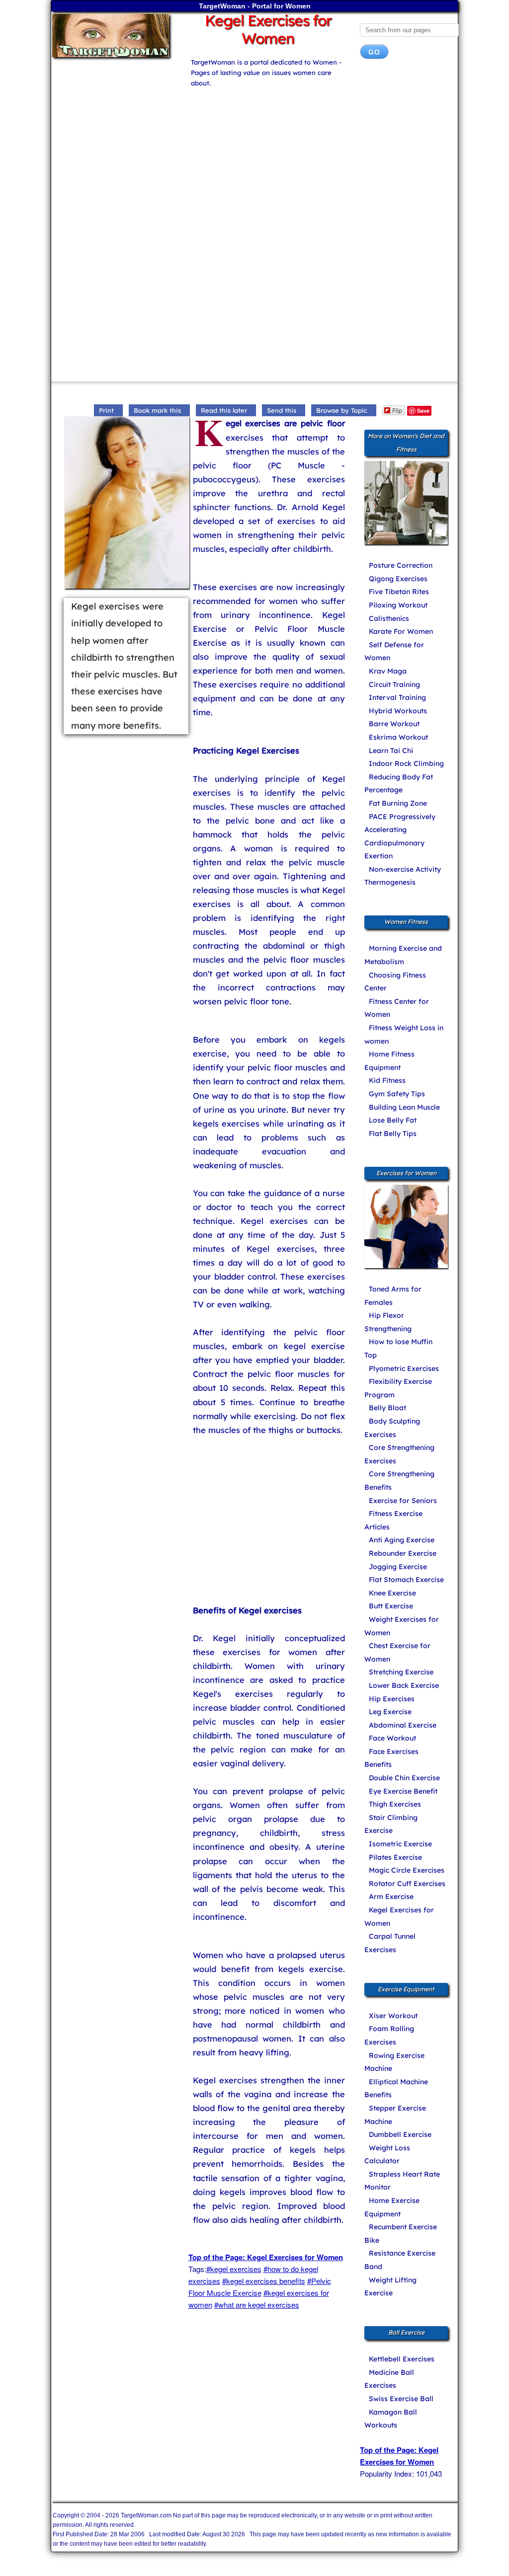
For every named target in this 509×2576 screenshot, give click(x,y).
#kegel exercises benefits (264, 2281)
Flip (397, 410)
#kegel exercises (234, 2269)
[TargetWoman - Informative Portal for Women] (114, 36)
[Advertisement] (255, 158)
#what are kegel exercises (257, 2305)
